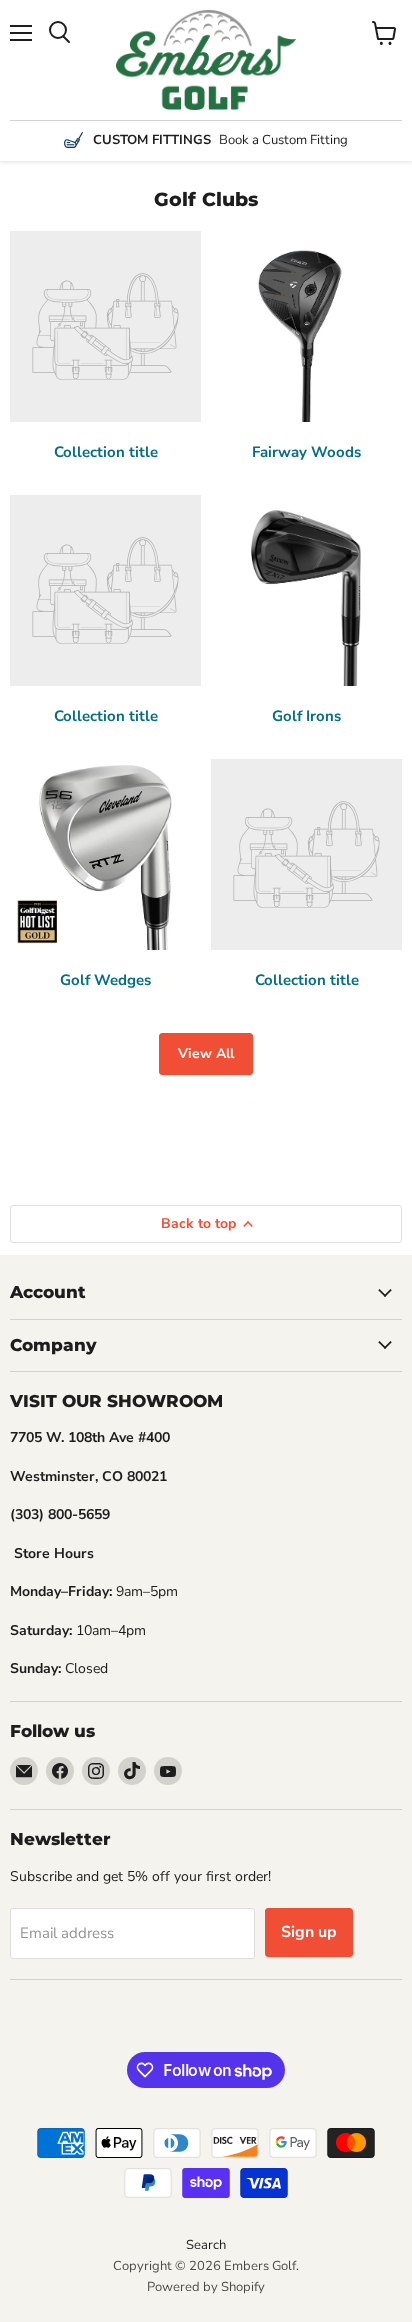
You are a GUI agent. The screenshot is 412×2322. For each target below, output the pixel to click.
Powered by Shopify (206, 2287)
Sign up (309, 1932)
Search (206, 2245)
